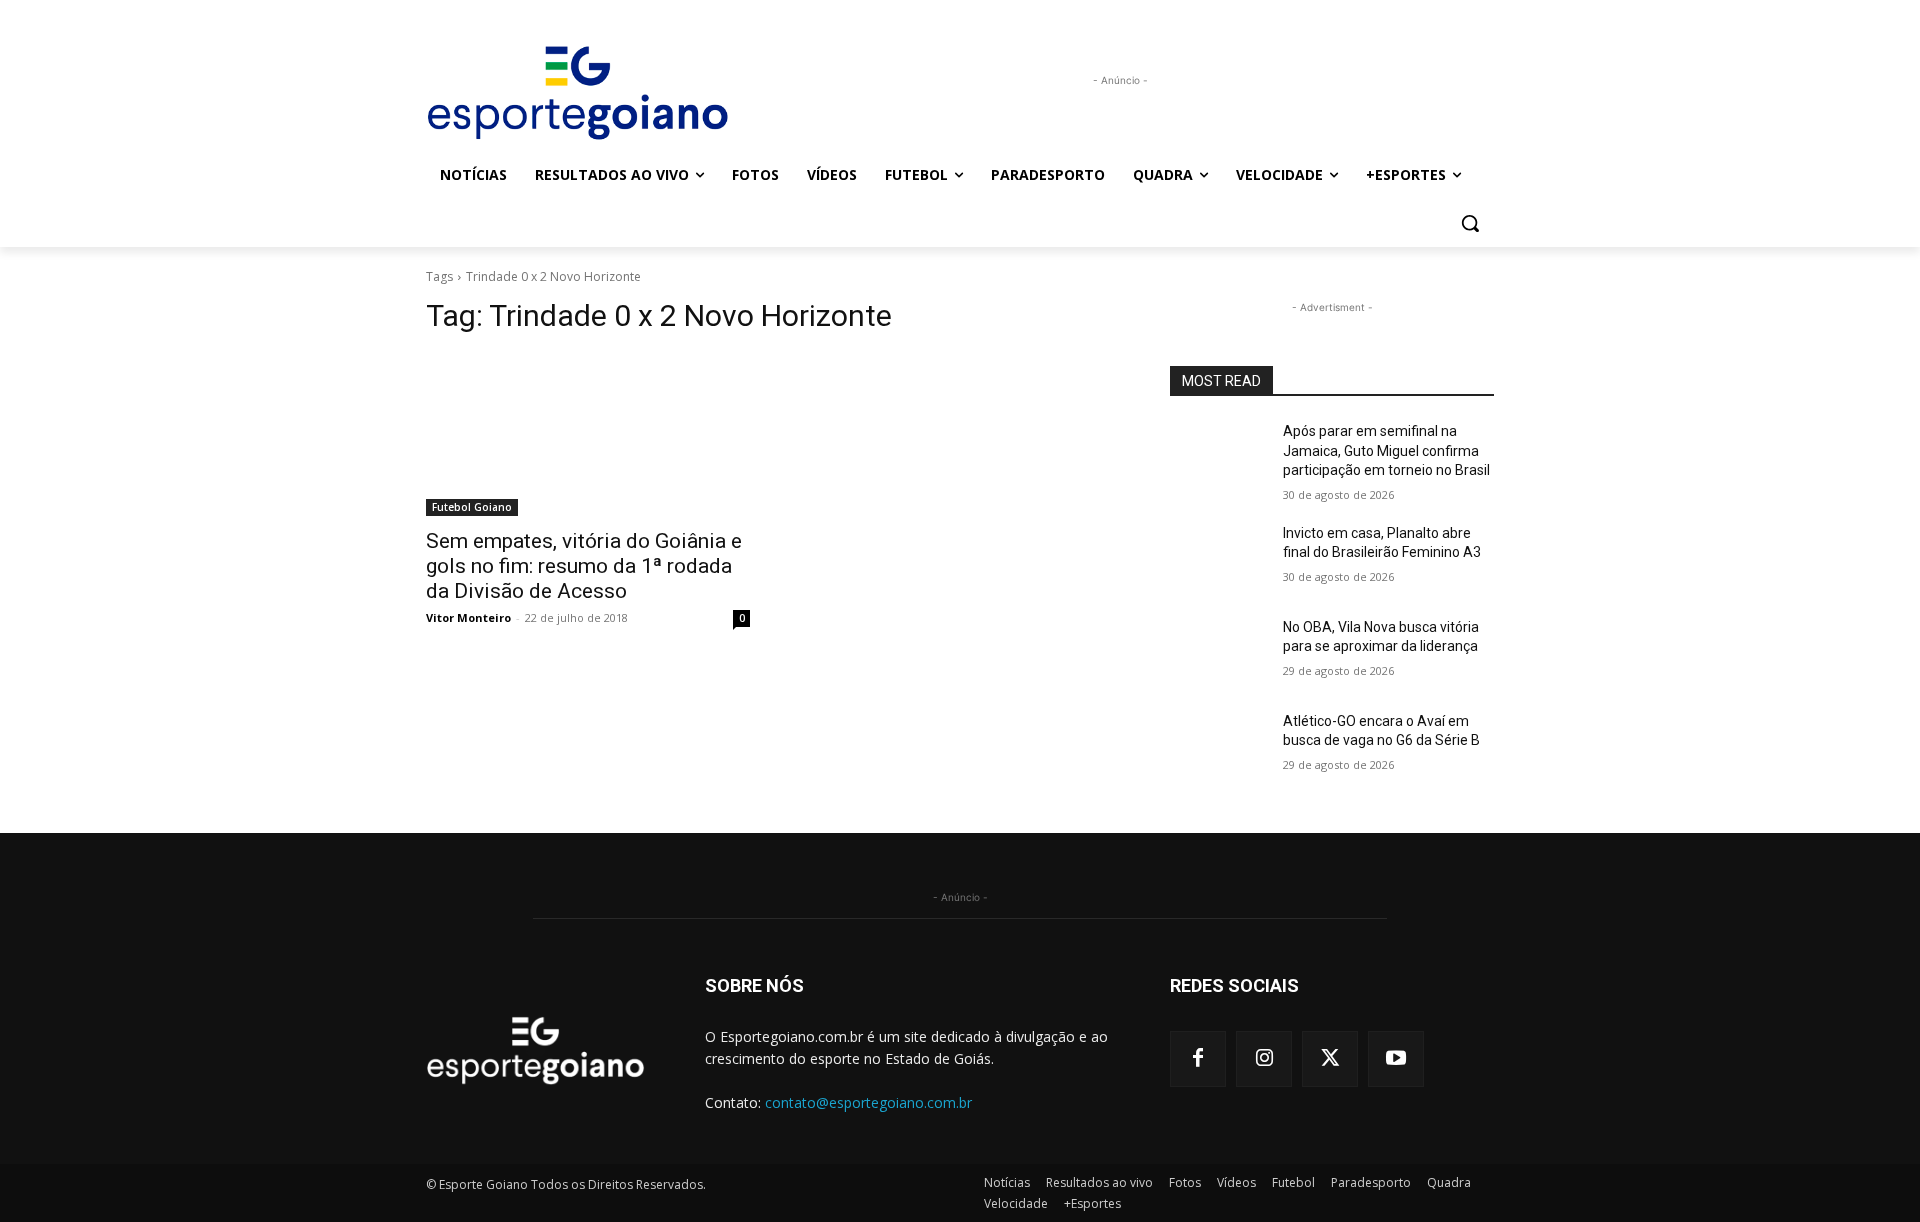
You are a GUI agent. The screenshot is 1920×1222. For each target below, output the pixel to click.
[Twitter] (1330, 1059)
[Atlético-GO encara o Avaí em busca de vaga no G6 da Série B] (1218, 746)
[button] (1470, 223)
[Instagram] (1264, 1059)
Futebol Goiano (472, 507)
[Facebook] (1198, 1059)
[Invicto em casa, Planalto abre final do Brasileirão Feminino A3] (1218, 558)
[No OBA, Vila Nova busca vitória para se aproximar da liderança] (1218, 652)
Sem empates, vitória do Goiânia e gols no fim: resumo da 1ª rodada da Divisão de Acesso (584, 566)
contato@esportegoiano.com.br (868, 1102)
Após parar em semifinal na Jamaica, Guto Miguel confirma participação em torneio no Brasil (1386, 450)
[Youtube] (1396, 1059)
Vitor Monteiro (468, 617)
